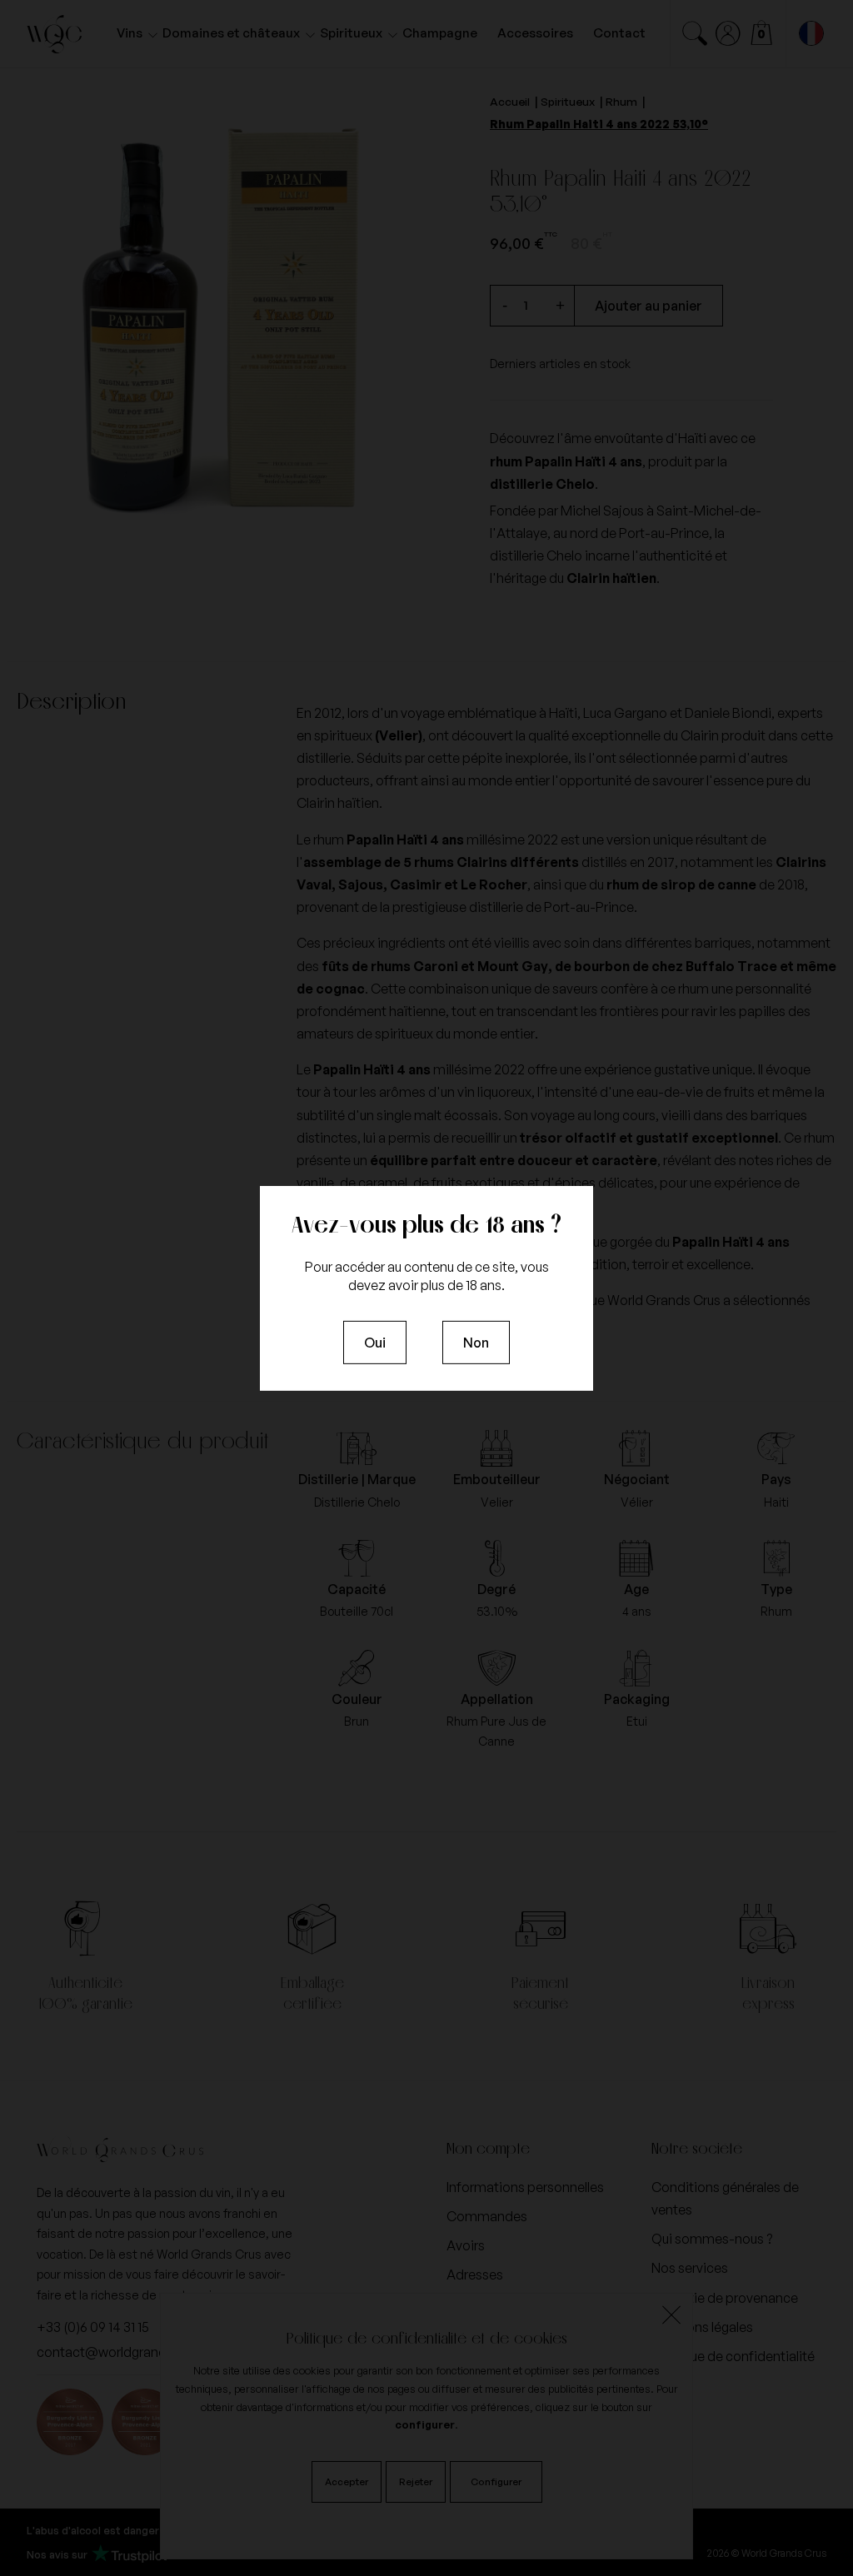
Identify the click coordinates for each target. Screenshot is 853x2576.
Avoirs (466, 2245)
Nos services (690, 2268)
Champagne (440, 33)
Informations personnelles (525, 2187)
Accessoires (535, 33)
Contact (619, 33)
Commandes (487, 2216)
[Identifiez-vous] (728, 33)
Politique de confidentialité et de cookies (427, 2338)
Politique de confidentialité (733, 2356)
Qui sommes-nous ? (712, 2239)
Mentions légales (702, 2327)
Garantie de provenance (725, 2298)
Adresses (475, 2275)
